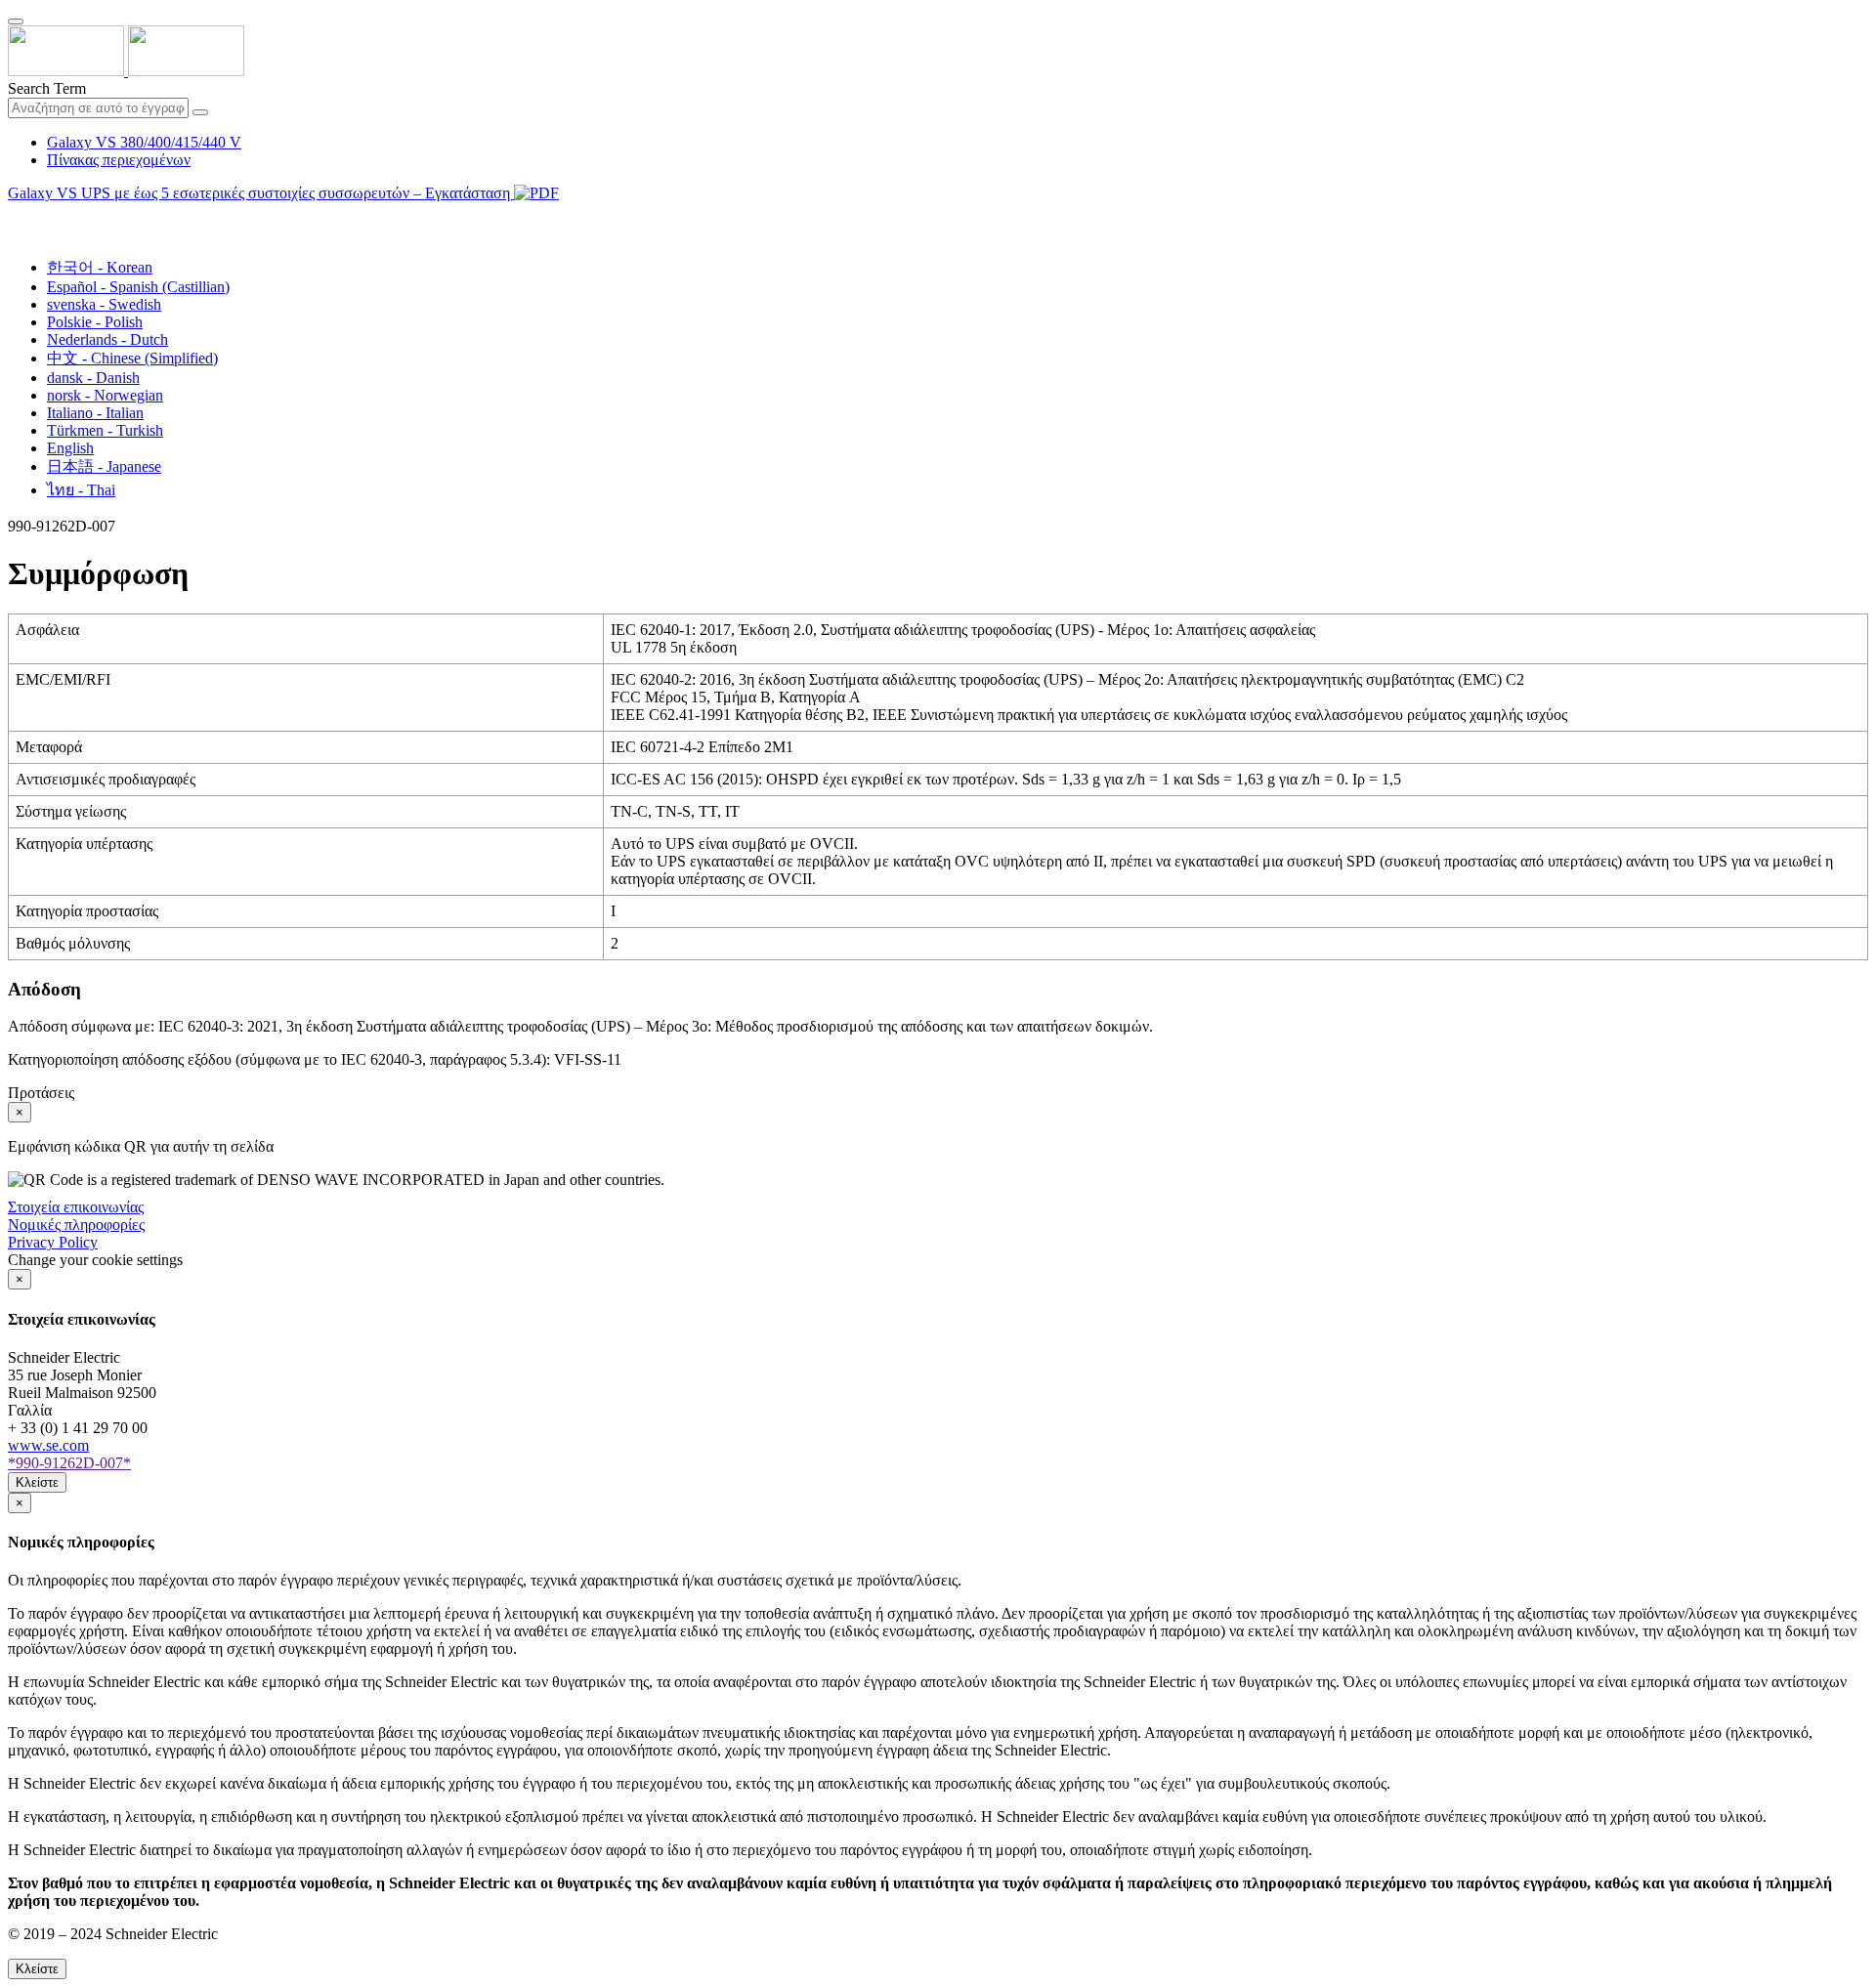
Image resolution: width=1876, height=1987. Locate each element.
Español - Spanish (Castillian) (138, 287)
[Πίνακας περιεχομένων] (16, 215)
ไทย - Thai (81, 490)
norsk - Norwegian (105, 395)
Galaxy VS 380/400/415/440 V (144, 142)
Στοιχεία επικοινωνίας (76, 1207)
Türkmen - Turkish (105, 430)
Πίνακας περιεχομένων (119, 160)
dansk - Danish (93, 378)
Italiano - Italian (95, 413)
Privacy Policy (53, 1242)
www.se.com (48, 1445)
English (70, 448)
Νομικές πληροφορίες (76, 1225)
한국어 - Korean (100, 267)
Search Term (47, 88)
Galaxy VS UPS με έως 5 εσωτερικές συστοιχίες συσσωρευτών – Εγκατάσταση (261, 193)
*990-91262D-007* (69, 1463)
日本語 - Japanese (104, 466)
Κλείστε (37, 1482)
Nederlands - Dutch (107, 339)
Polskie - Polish (95, 322)
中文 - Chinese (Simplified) (132, 358)
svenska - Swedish (104, 304)
